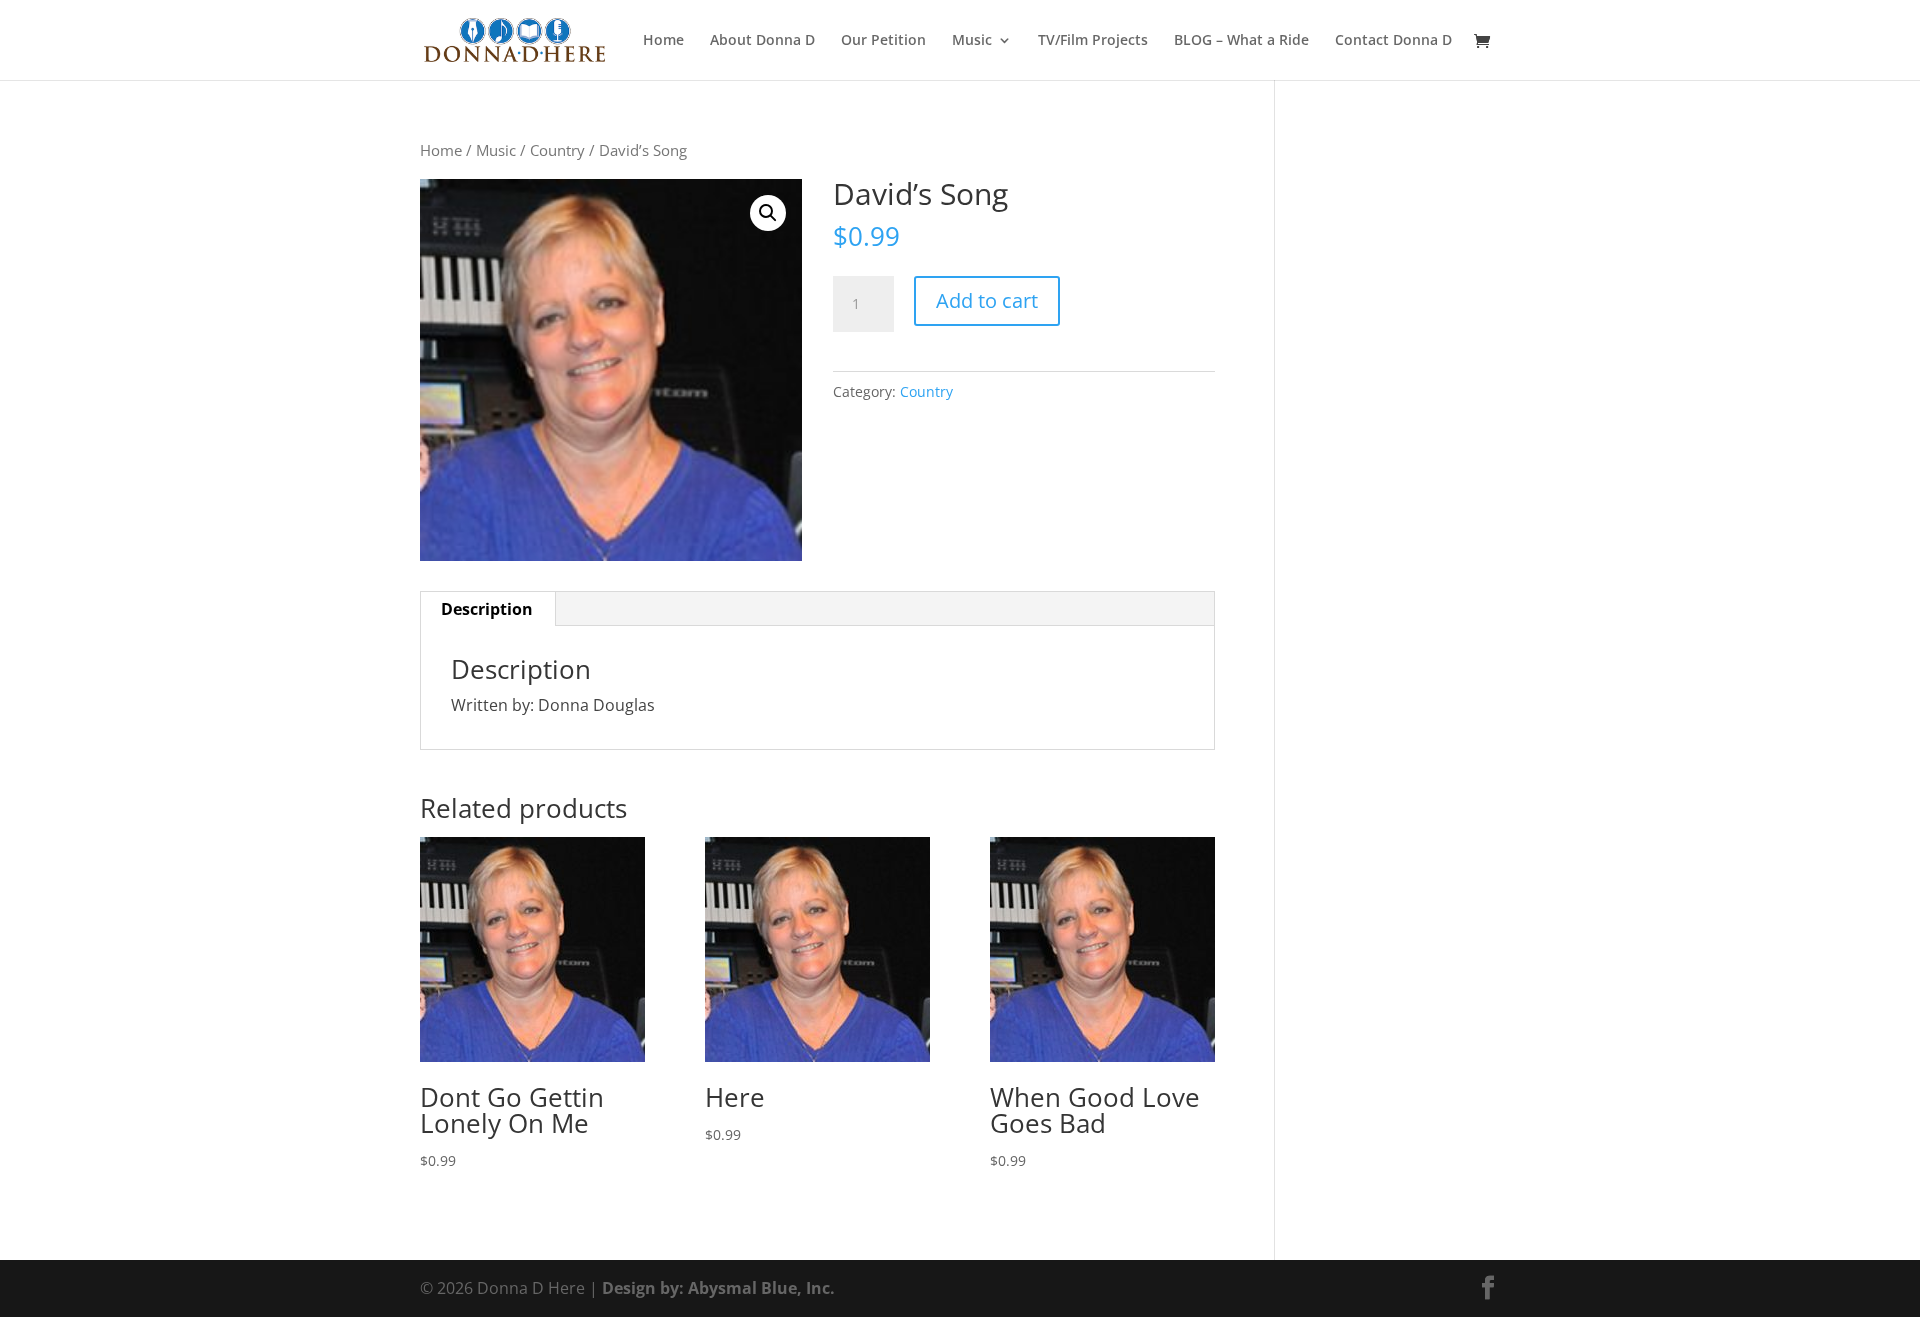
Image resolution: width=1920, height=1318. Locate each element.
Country (557, 150)
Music (496, 150)
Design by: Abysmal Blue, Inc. (718, 1288)
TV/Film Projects (1093, 41)
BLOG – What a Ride (1241, 41)
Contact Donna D (1393, 41)
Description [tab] (487, 609)
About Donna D (762, 41)
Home (663, 41)
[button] (768, 213)
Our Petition (883, 41)
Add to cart (987, 300)
